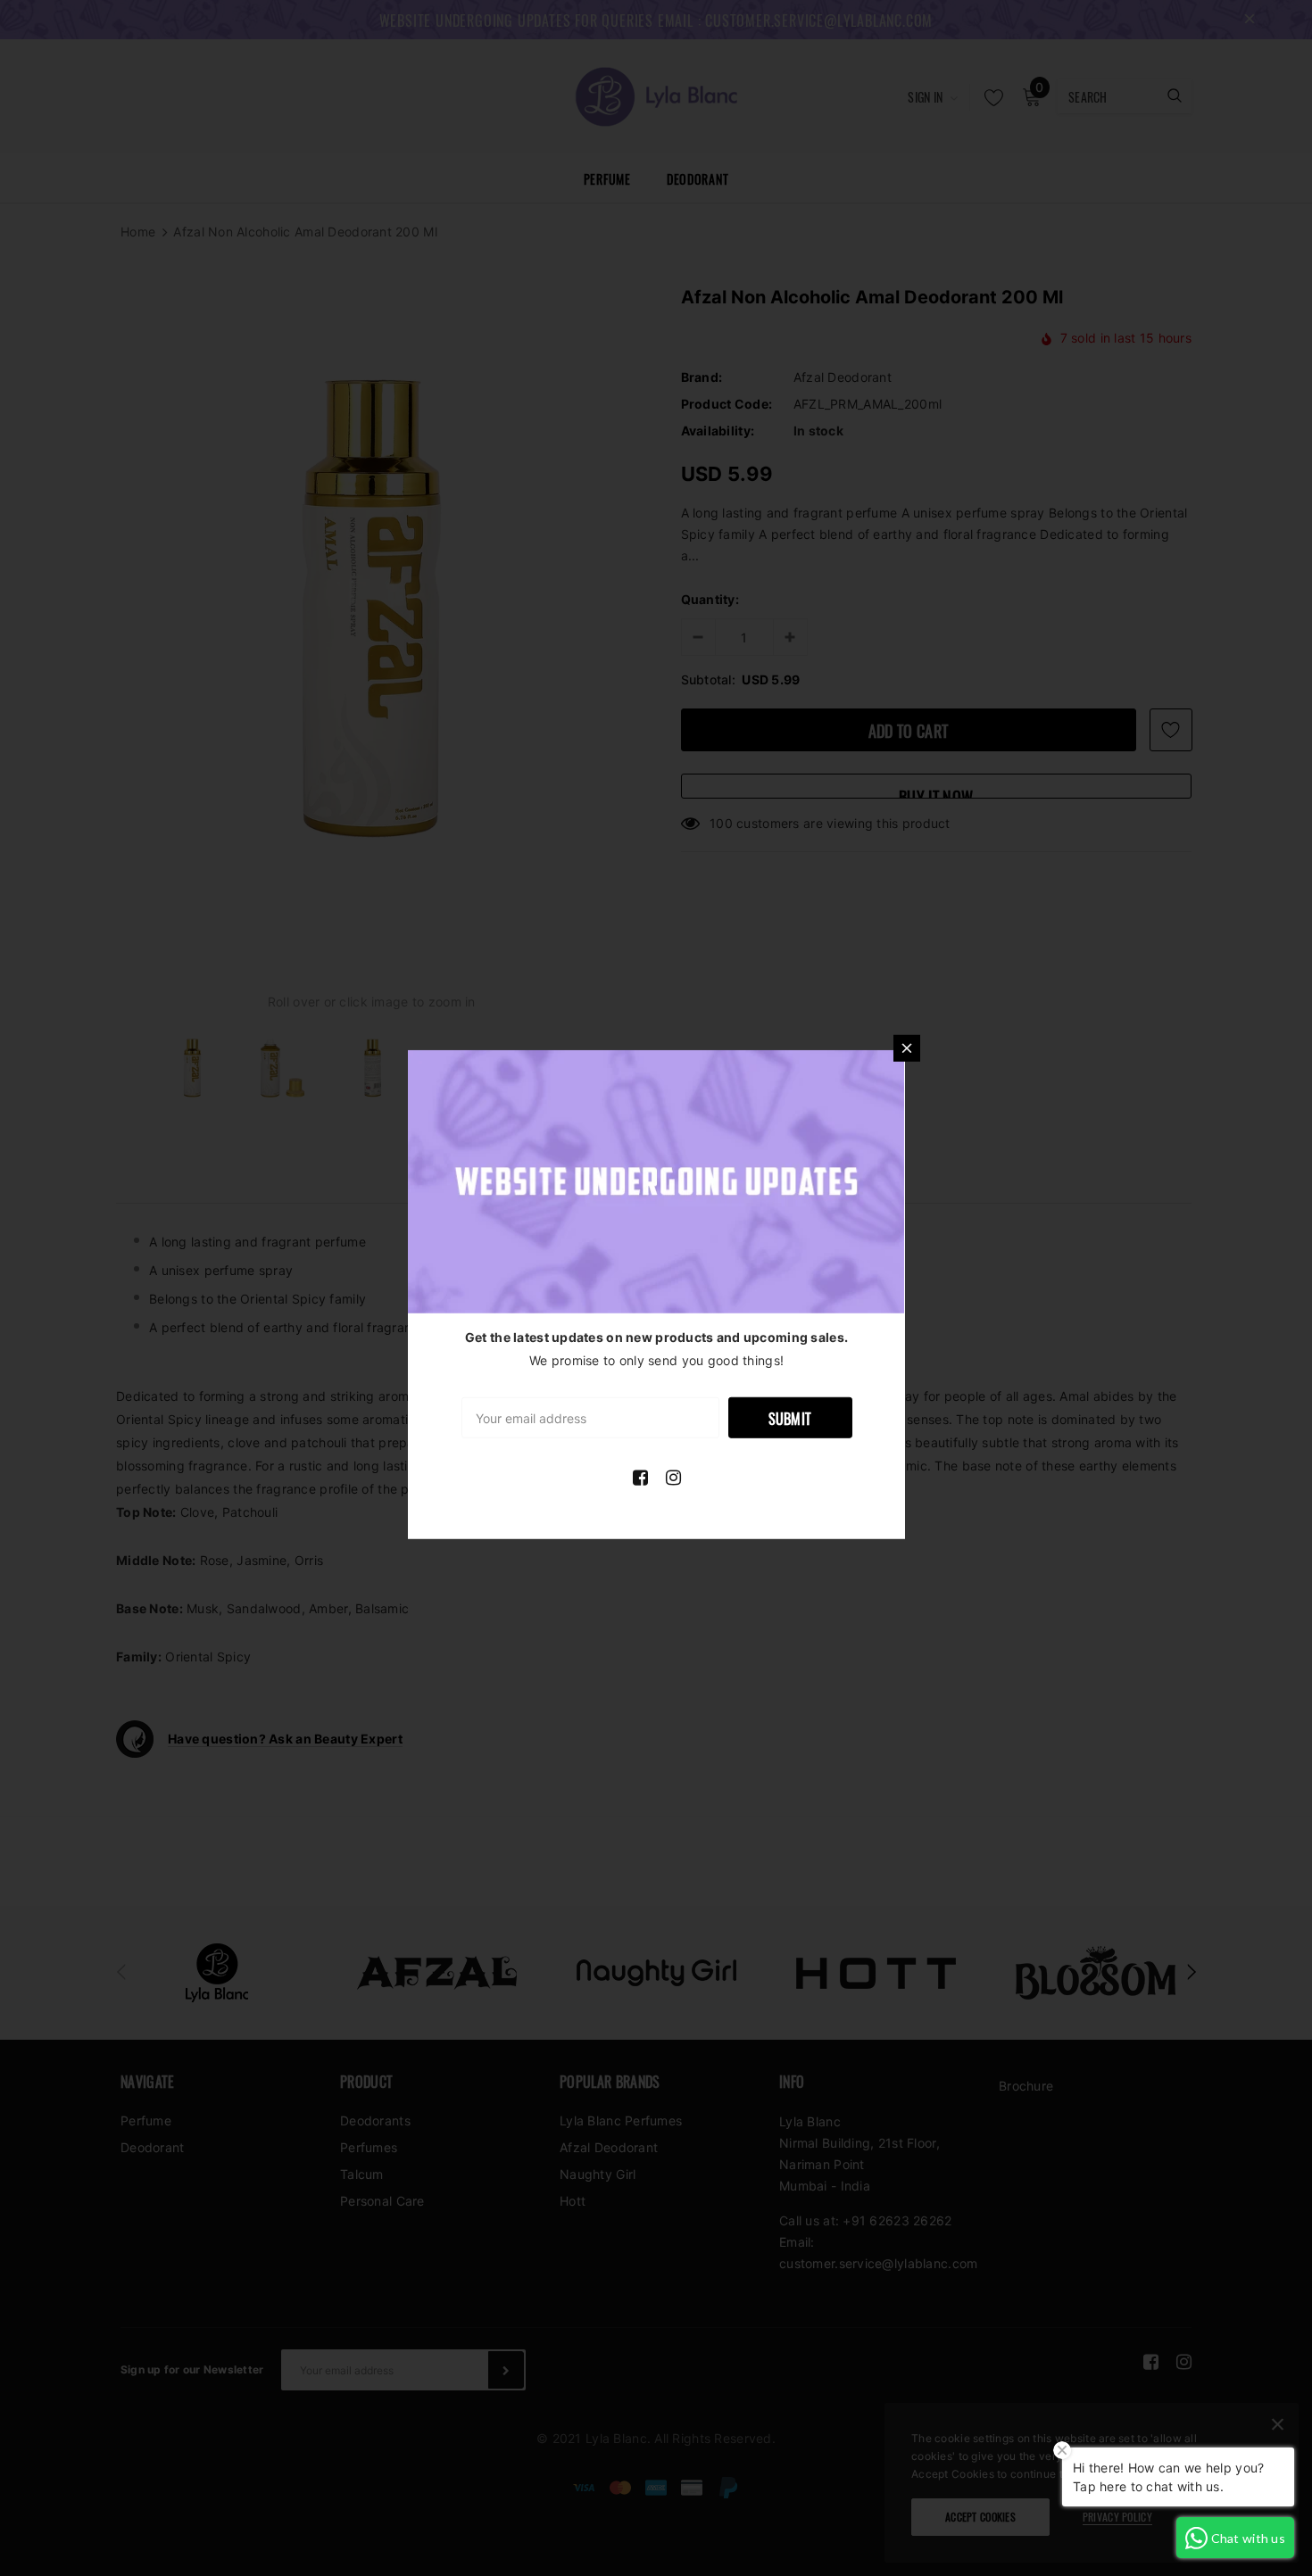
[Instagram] (673, 1478)
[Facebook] (640, 1478)
